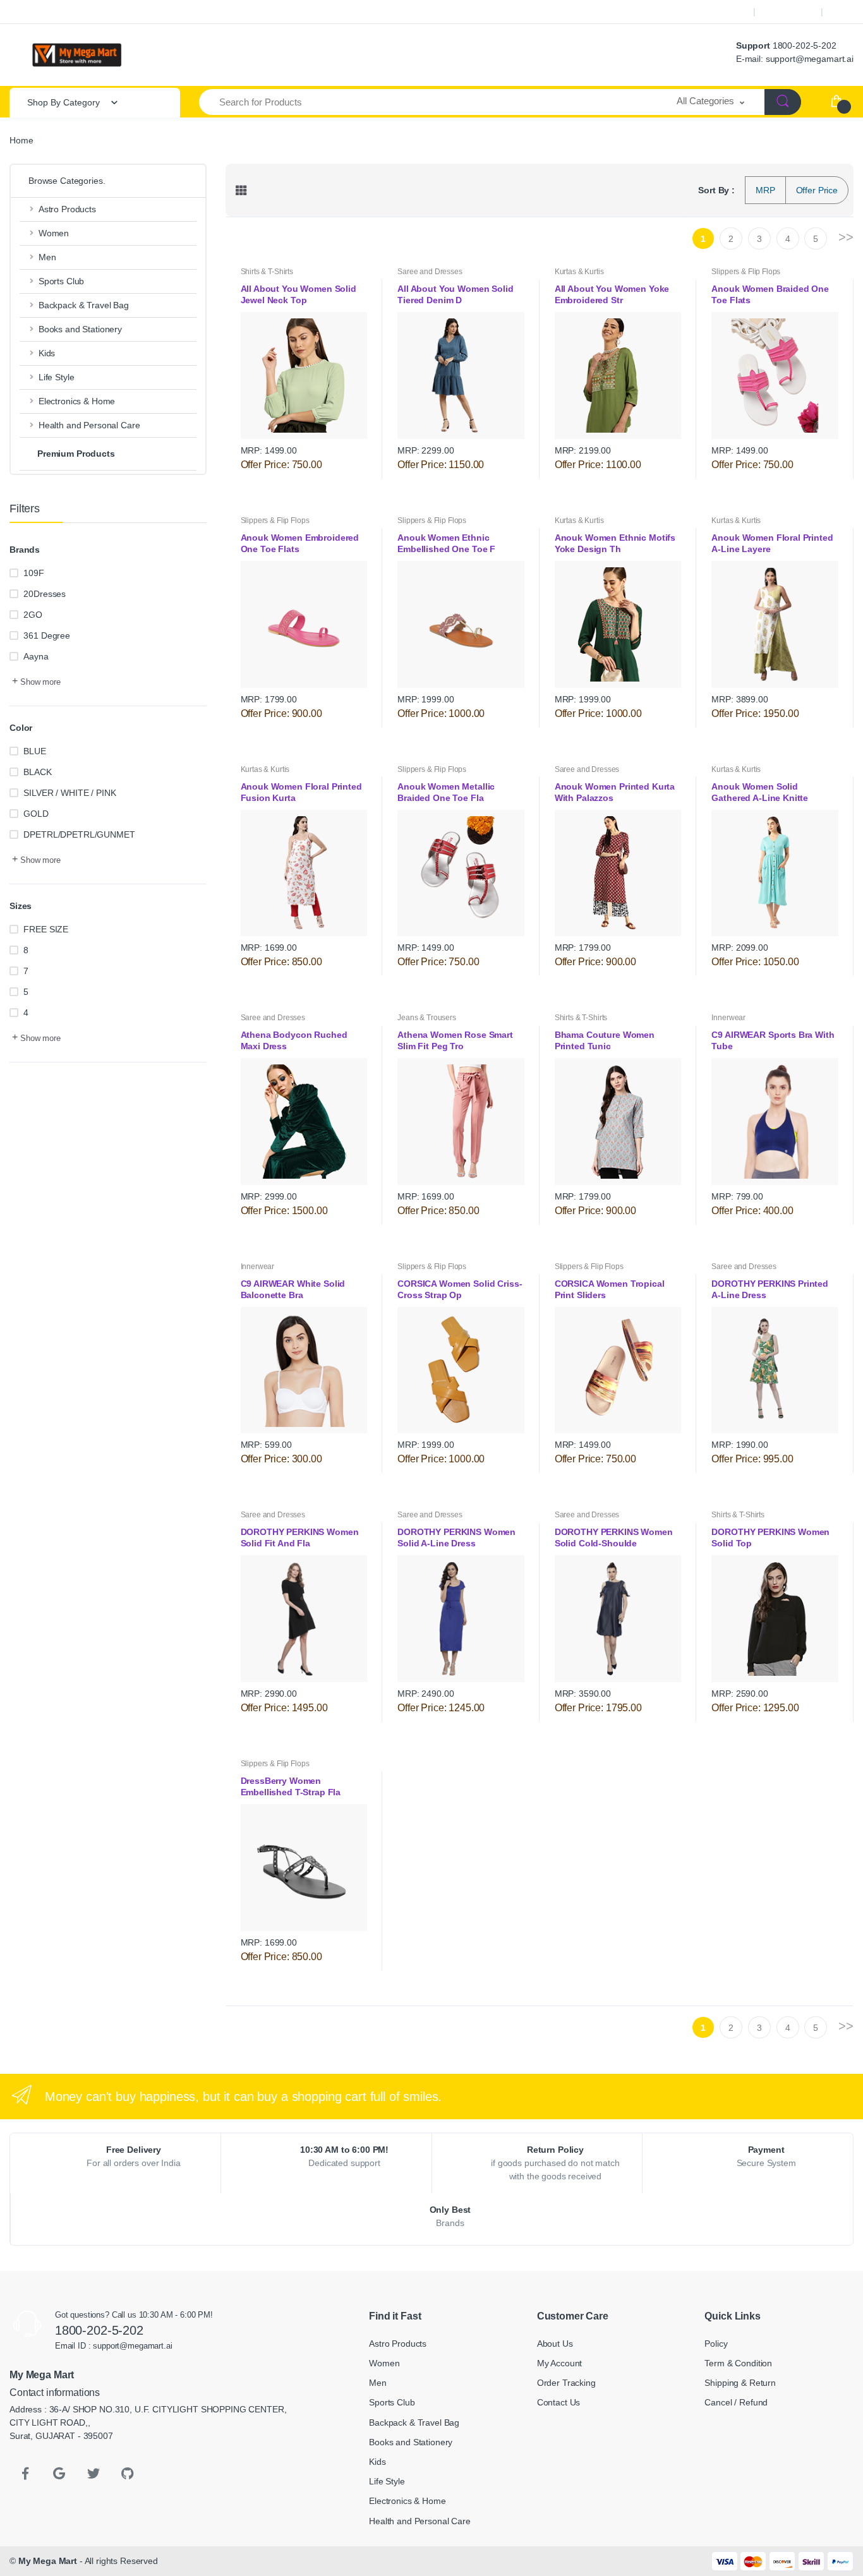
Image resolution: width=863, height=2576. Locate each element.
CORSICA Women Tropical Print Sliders (610, 1289)
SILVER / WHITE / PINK (69, 793)
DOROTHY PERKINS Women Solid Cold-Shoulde (614, 1538)
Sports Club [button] (61, 281)
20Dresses (45, 594)
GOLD (36, 814)
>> (846, 237)
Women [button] (54, 233)
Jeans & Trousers (427, 1018)
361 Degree (47, 635)
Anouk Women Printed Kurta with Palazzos (615, 792)
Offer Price (817, 190)
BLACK (37, 772)
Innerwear (728, 1018)
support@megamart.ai (810, 59)
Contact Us (559, 2402)
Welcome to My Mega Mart (58, 12)
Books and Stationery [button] (80, 329)
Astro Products (398, 2344)
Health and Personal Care (420, 2521)
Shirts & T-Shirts (267, 272)
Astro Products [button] (67, 209)
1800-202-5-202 (805, 45)
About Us (555, 2344)
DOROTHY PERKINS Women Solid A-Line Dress (456, 1538)
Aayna (36, 656)
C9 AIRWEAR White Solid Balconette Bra (293, 1289)
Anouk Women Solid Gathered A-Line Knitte (761, 792)
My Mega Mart (48, 2561)
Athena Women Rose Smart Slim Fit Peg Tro (455, 1040)
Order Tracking (566, 2383)
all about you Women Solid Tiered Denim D (455, 294)
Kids (377, 2462)
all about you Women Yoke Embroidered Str (612, 294)
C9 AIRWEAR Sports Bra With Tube (773, 1040)
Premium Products (76, 454)
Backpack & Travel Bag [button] (84, 305)
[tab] (241, 190)
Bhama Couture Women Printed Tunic (605, 1040)
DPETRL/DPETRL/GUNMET (79, 834)
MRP (765, 190)
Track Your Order (710, 12)
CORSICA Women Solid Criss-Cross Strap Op (460, 1289)
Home (21, 140)
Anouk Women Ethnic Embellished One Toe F (448, 543)
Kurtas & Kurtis (579, 272)
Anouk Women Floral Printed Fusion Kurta (301, 792)
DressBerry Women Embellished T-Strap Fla (292, 1786)
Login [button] (844, 12)
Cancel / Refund (736, 2402)
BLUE (34, 751)
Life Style (387, 2481)
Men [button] (47, 257)
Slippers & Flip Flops (746, 272)
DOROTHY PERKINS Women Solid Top (770, 1538)
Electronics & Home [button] (77, 401)
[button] (711, 102)
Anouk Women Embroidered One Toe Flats (300, 543)
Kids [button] (47, 353)
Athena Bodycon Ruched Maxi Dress (294, 1040)
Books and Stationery (411, 2442)
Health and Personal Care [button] (89, 425)
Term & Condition (738, 2363)
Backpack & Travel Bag (414, 2423)
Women (384, 2363)
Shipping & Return (740, 2383)
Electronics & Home (407, 2501)
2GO (33, 615)
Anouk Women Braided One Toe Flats (770, 294)
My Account (788, 12)
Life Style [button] (57, 377)
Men (378, 2383)
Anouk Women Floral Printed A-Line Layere (772, 543)
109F (33, 573)
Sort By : (716, 190)
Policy (716, 2344)
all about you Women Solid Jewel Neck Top (299, 294)
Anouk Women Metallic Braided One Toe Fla (446, 792)
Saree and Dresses (430, 272)
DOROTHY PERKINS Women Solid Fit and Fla (300, 1538)
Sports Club (392, 2402)
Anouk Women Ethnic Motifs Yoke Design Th (615, 543)
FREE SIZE (46, 929)
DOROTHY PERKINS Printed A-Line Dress (770, 1289)
